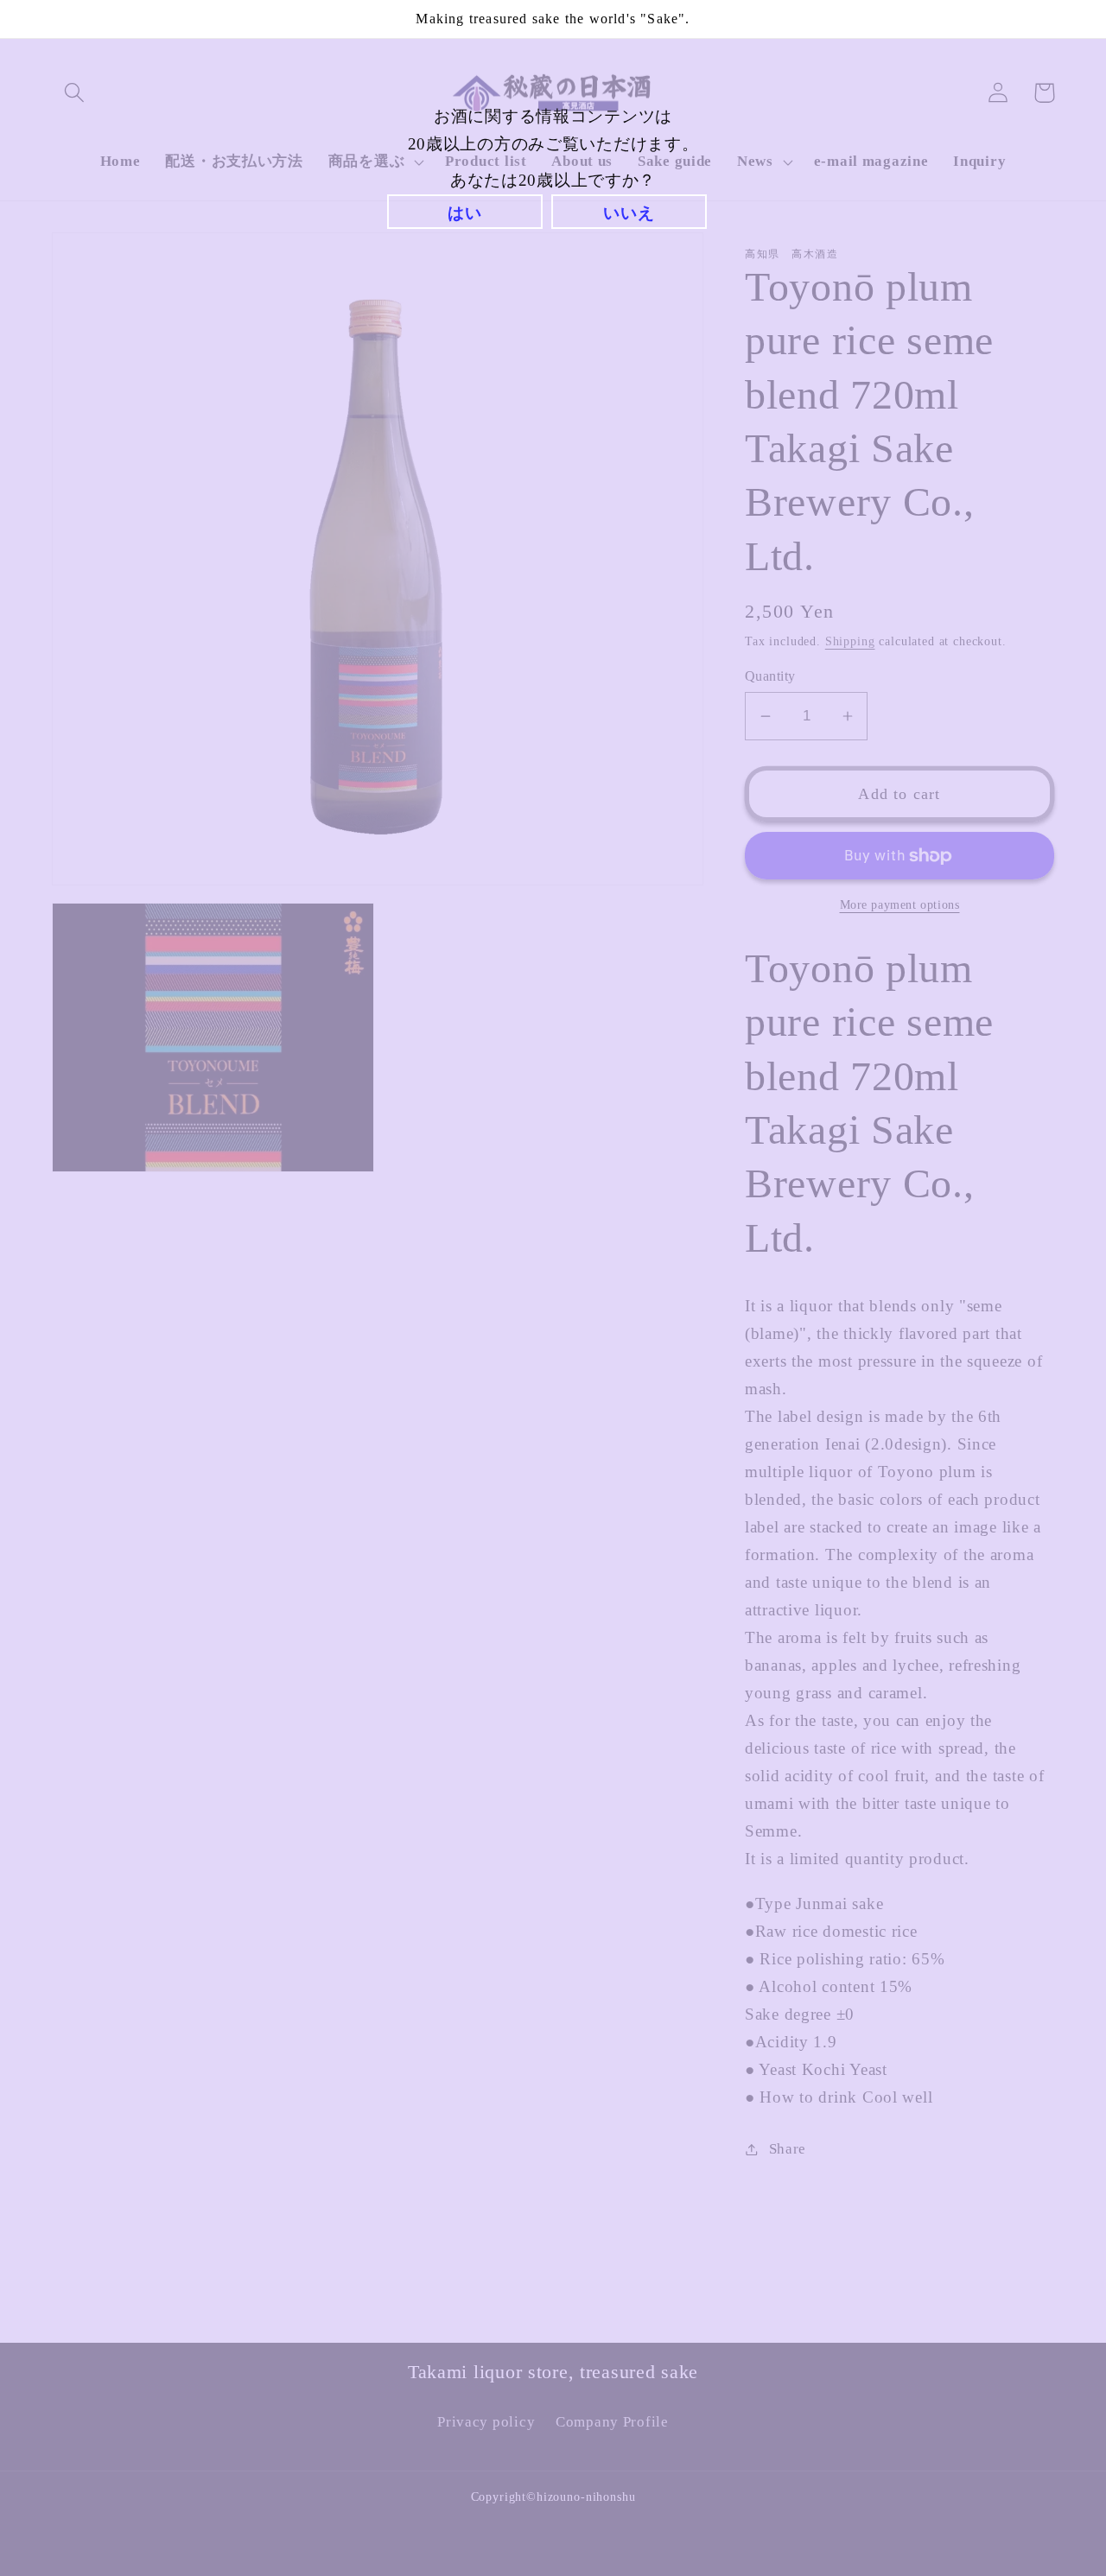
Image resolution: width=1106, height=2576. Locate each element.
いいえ (629, 213)
